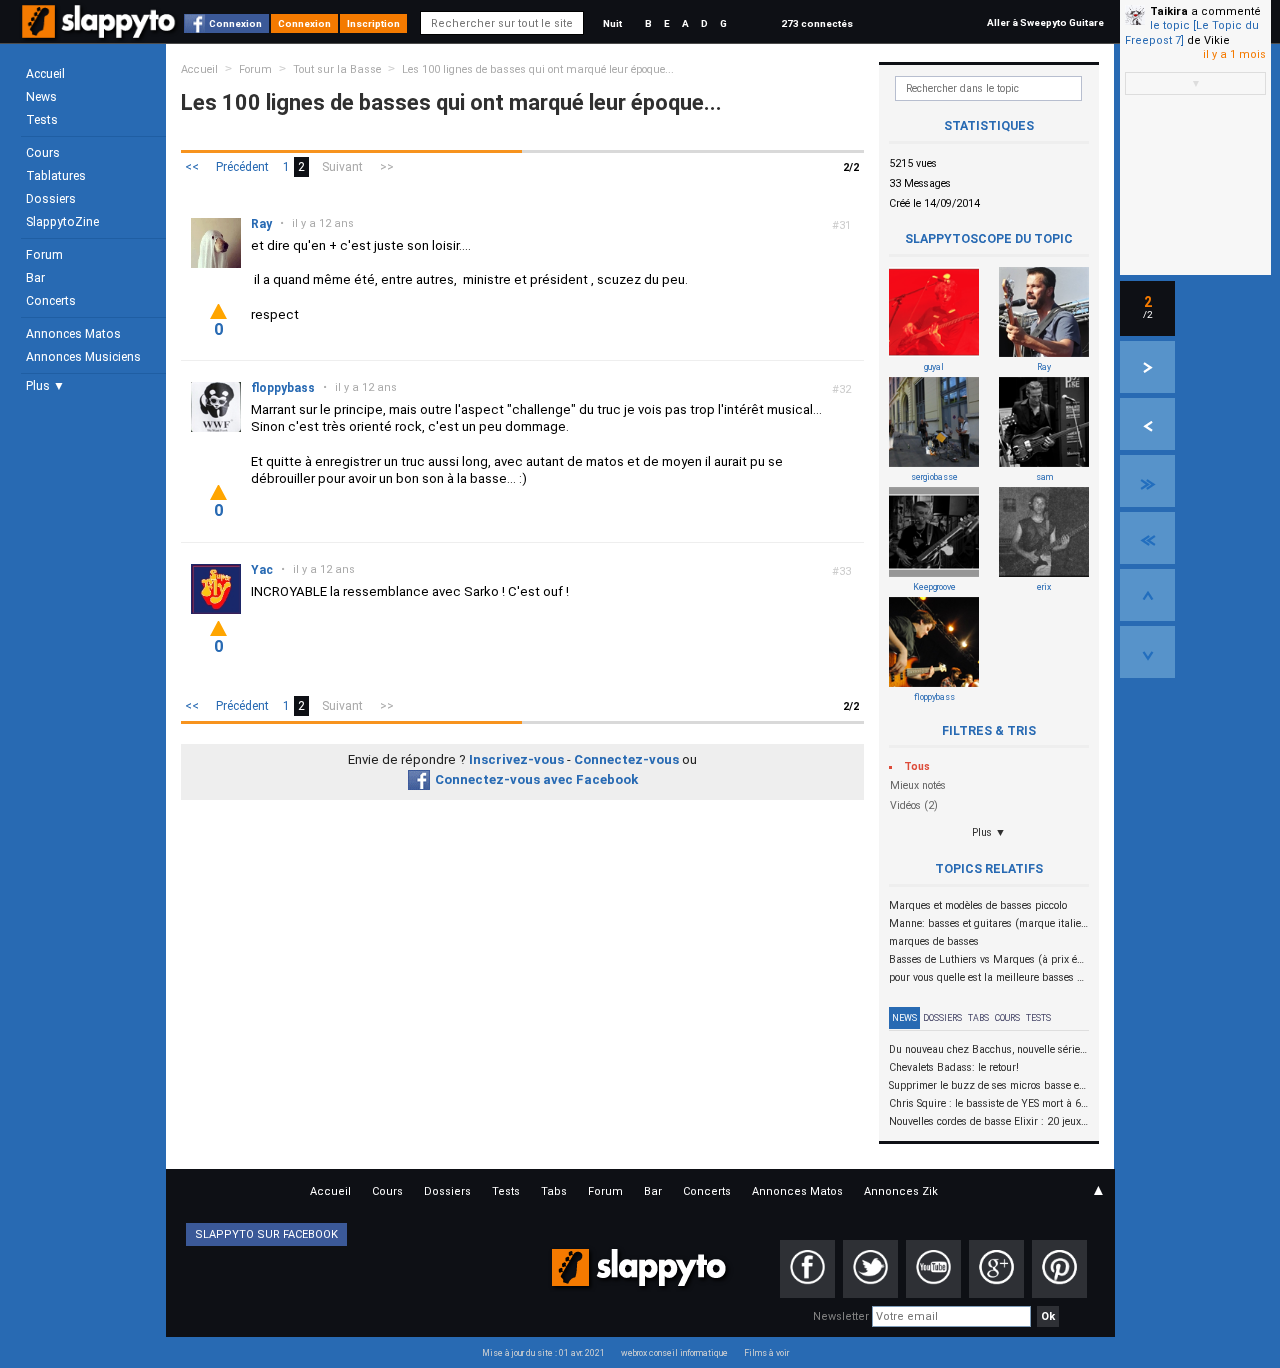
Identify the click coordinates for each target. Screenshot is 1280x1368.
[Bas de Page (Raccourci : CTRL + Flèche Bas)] (1147, 652)
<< (192, 167)
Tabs (978, 1018)
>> (387, 167)
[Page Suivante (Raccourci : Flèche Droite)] (1147, 367)
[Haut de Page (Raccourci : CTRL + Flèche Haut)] (1147, 595)
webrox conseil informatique (674, 1353)
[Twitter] (870, 1269)
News (41, 97)
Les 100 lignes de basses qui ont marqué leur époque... (538, 69)
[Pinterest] (1059, 1269)
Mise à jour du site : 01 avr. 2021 (543, 1353)
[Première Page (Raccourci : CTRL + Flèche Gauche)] (1147, 538)
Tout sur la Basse (337, 69)
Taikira (1169, 11)
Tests (42, 120)
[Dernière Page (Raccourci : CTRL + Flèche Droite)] (1147, 481)
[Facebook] (807, 1269)
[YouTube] (933, 1269)
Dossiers (51, 199)
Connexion (235, 23)
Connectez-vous (626, 759)
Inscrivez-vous (516, 759)
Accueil (45, 74)
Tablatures (56, 176)
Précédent (242, 167)
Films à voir (766, 1353)
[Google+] (996, 1269)
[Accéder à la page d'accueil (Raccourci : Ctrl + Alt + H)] (100, 31)
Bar (35, 278)
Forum (44, 255)
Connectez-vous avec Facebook (536, 779)
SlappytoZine (62, 222)
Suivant (342, 167)
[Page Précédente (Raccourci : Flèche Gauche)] (1147, 424)
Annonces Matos (73, 334)
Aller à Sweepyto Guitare (1045, 22)
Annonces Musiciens (83, 357)
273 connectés (817, 23)
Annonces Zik (901, 1191)
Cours (43, 153)
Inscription (373, 23)
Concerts (51, 301)
